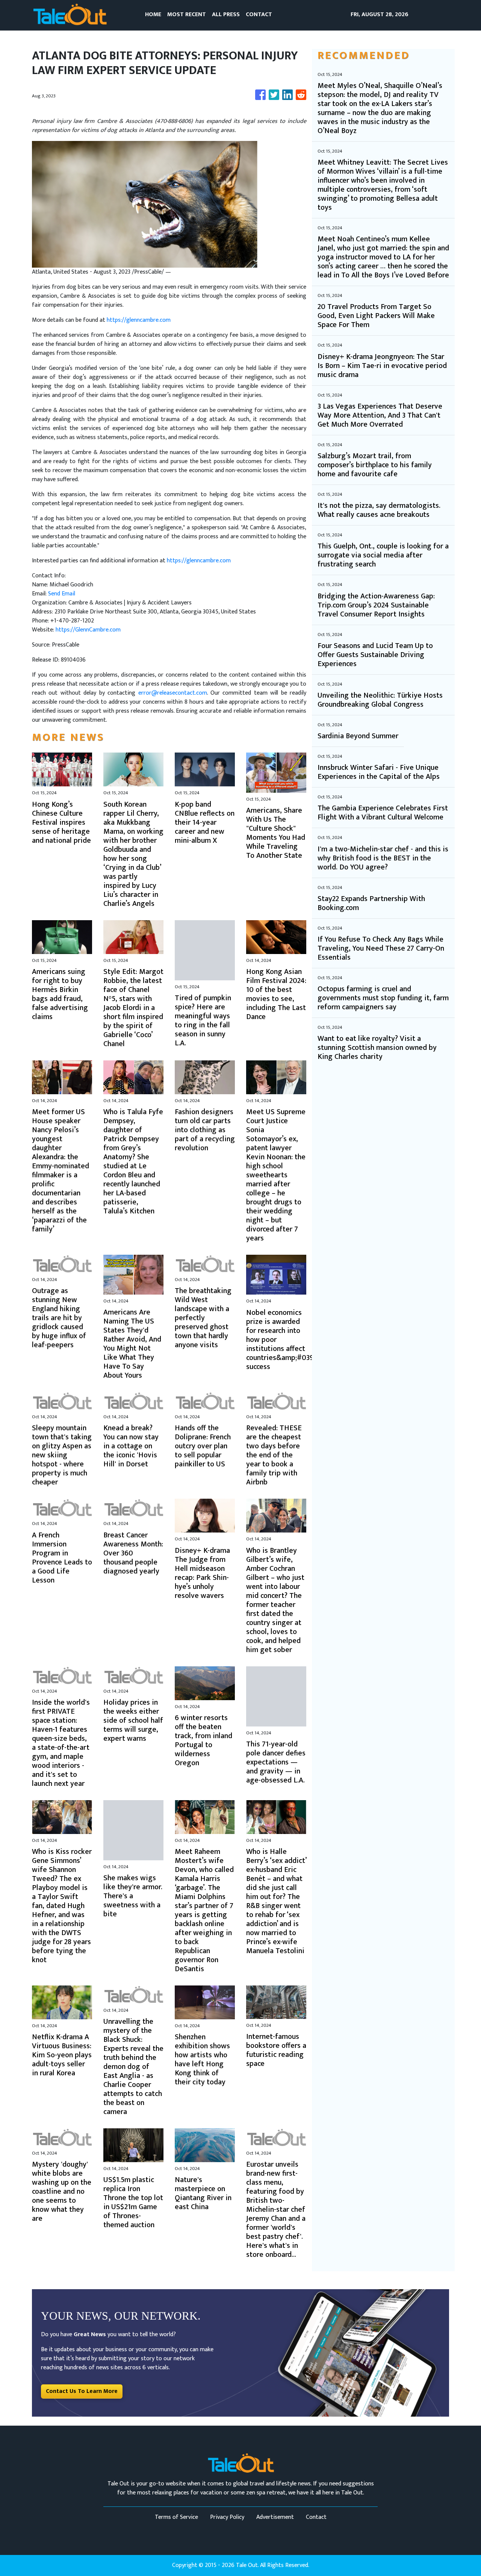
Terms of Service (176, 2517)
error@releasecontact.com (173, 693)
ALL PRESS (226, 14)
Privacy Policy (227, 2517)
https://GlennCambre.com (88, 630)
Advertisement (275, 2517)
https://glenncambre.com (139, 320)
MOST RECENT (187, 14)
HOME (153, 14)
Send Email (62, 594)
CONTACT (259, 14)
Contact (316, 2517)
